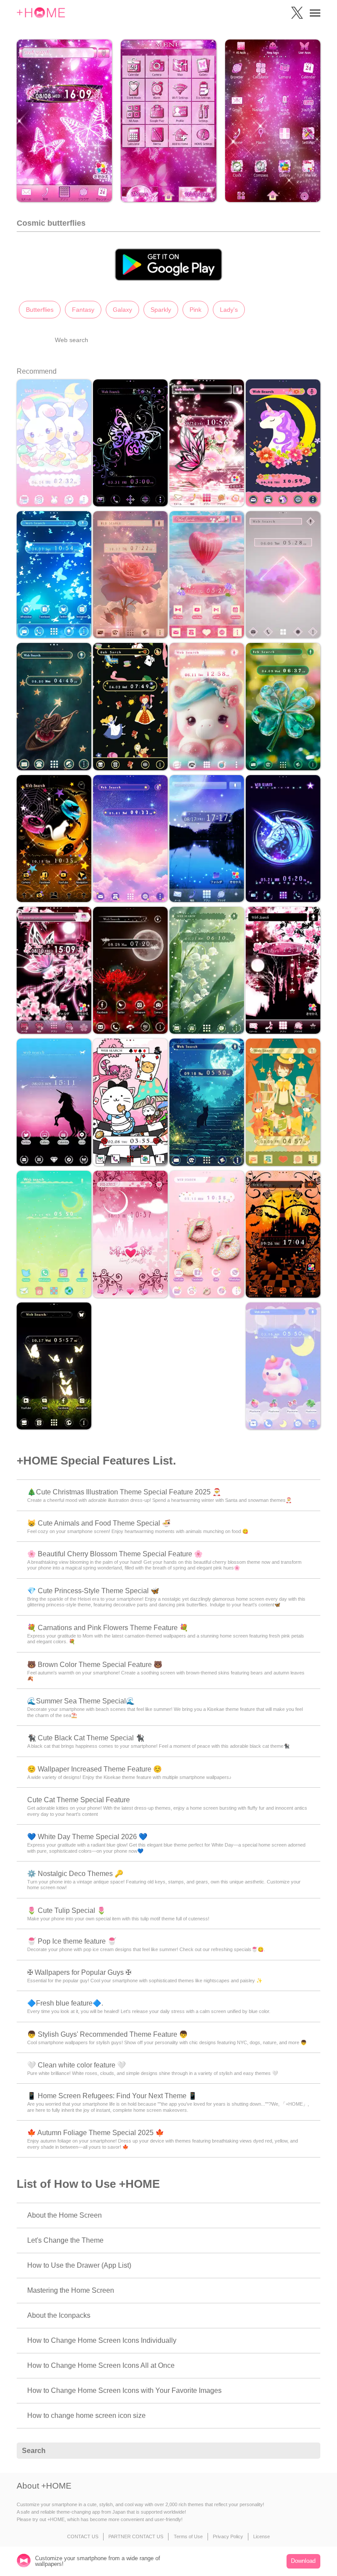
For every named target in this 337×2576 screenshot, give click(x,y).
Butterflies (40, 310)
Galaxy (122, 310)
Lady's (229, 310)
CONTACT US (83, 2536)
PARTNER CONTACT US (136, 2536)
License (262, 2536)
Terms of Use (188, 2536)
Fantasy (83, 310)
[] (309, 2451)
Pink (195, 310)
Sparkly (161, 310)
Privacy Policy (228, 2536)
